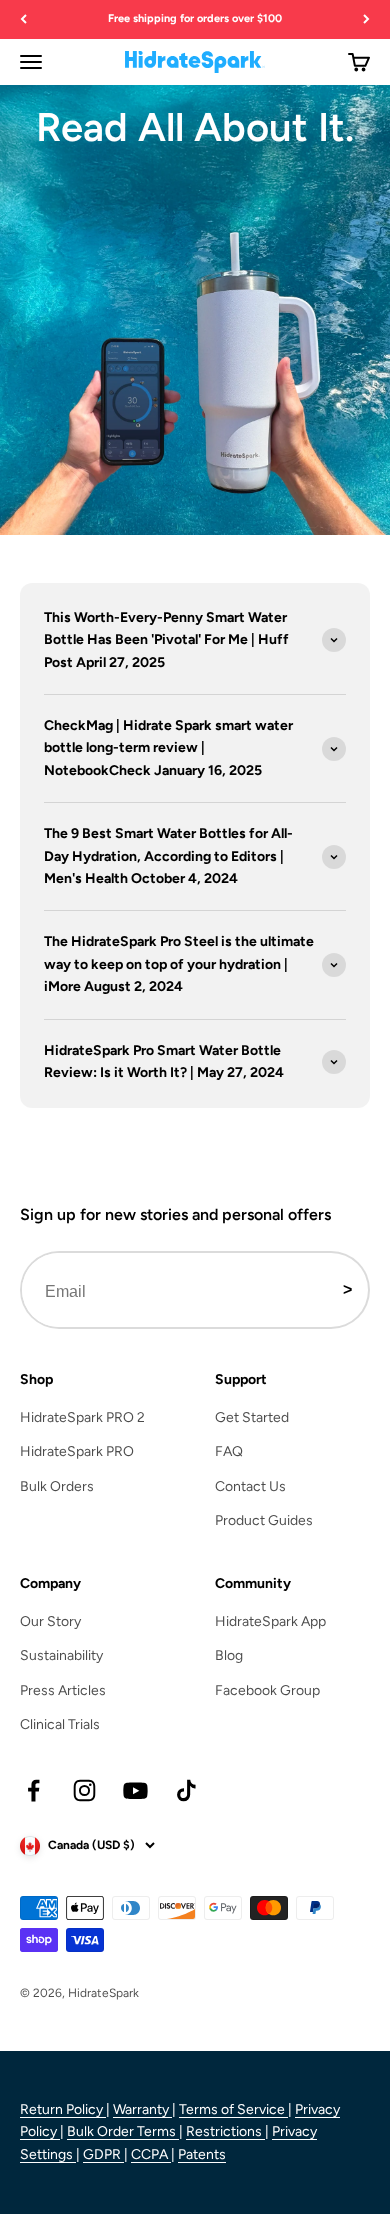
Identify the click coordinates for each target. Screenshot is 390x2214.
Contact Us (250, 1486)
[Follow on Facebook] (33, 1790)
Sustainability (61, 1655)
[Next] (366, 19)
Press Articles (63, 1690)
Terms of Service (233, 2109)
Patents (202, 2154)
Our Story (50, 1621)
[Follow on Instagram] (84, 1790)
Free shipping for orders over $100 (195, 18)
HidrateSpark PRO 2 (82, 1417)
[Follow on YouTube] (135, 1790)
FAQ (229, 1451)
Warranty (142, 2109)
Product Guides (264, 1520)
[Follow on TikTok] (186, 1790)
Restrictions (225, 2131)
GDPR (103, 2154)
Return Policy (63, 2109)
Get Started (252, 1417)
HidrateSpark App (270, 1621)
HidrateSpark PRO (77, 1451)
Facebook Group (267, 1690)
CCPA (151, 2154)
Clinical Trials (60, 1724)
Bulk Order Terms (123, 2131)
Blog (229, 1655)
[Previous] (23, 19)
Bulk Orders (57, 1486)
